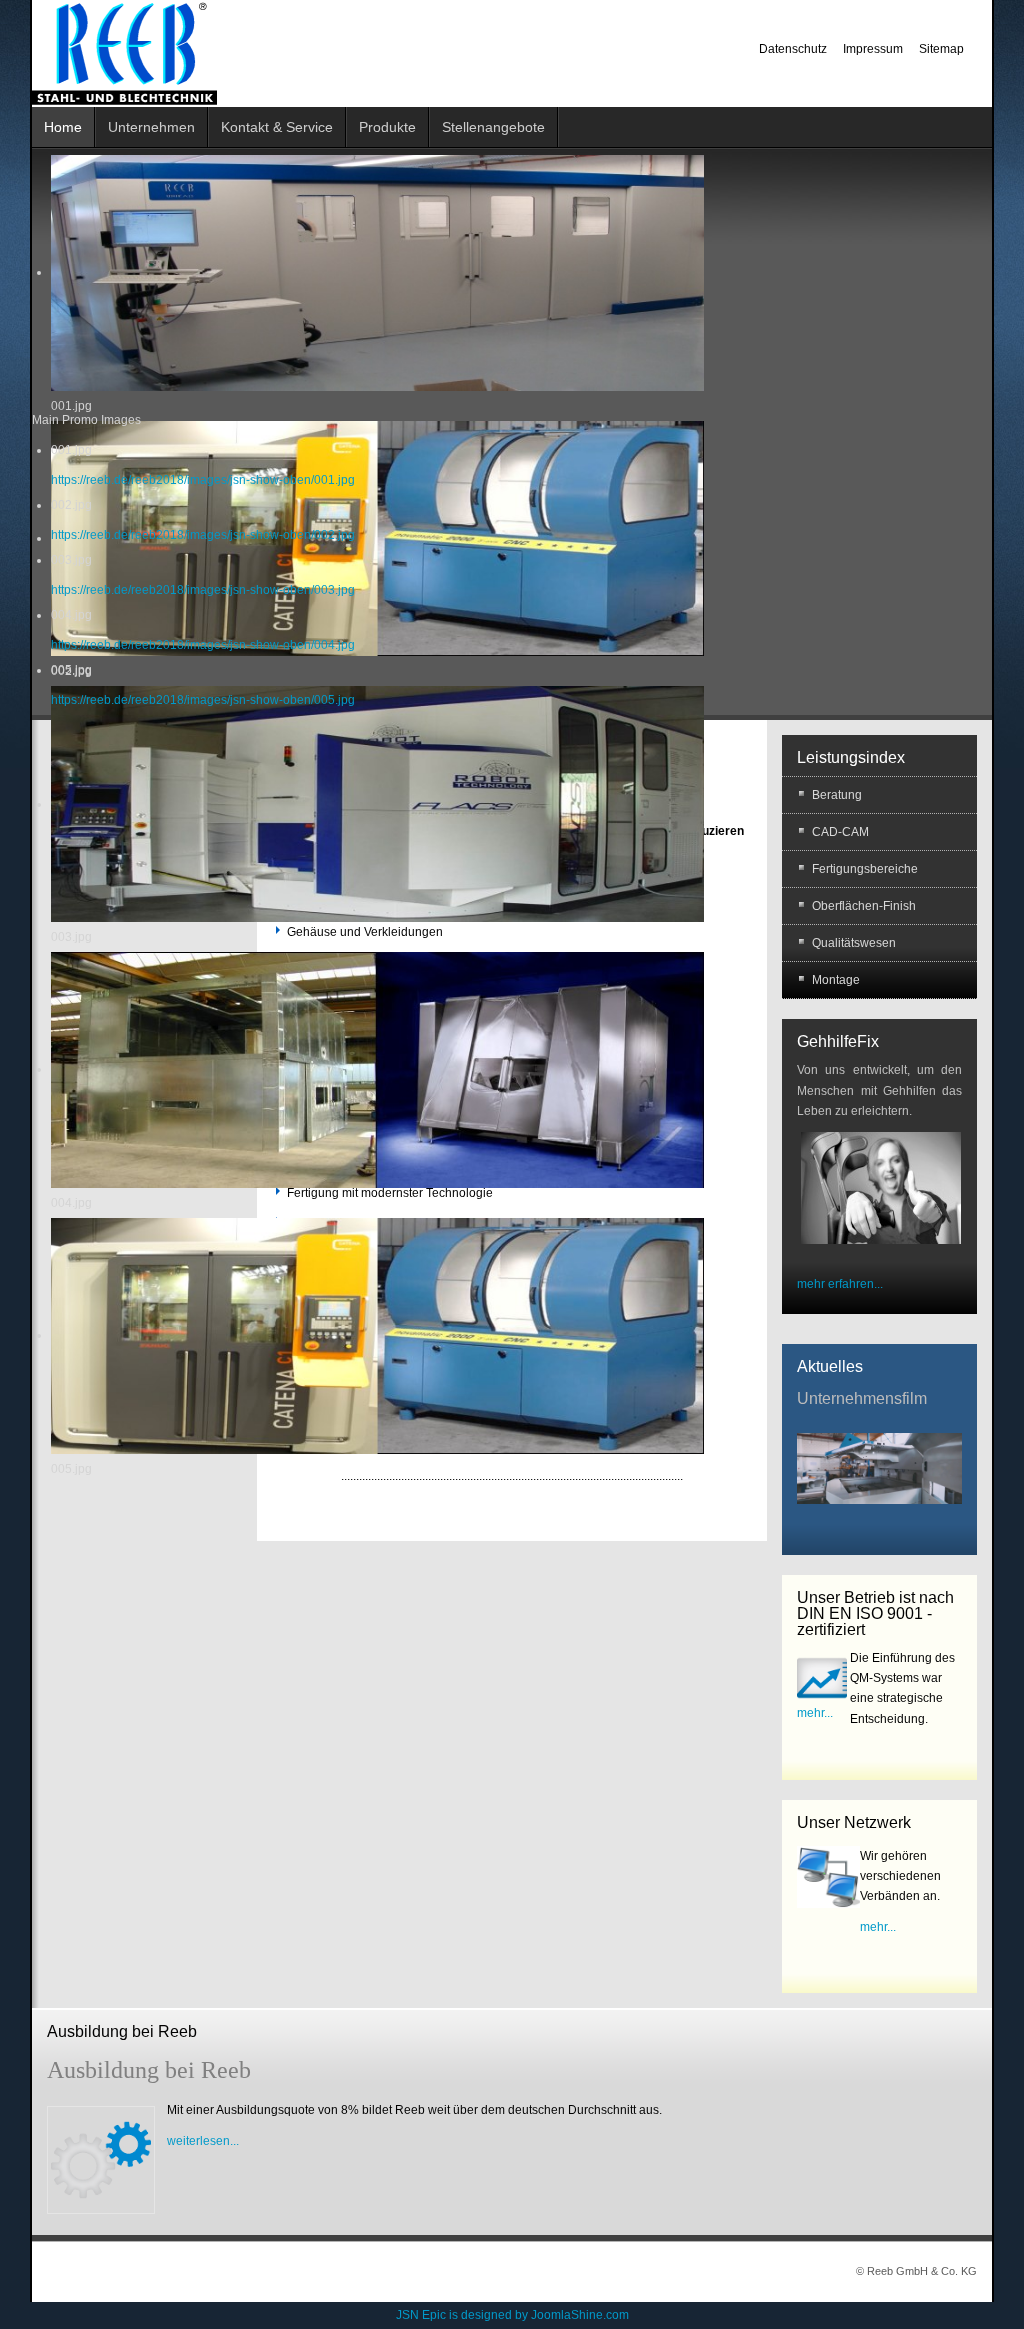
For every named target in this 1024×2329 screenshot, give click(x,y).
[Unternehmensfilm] (879, 1467)
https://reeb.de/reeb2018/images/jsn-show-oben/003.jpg (203, 590)
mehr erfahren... (840, 1284)
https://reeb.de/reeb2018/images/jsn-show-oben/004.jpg (203, 645)
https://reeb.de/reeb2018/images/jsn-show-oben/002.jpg (203, 535)
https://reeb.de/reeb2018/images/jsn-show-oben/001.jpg (203, 480)
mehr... (815, 1713)
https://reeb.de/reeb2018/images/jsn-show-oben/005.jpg (203, 700)
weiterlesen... (203, 2141)
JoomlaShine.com (580, 2315)
